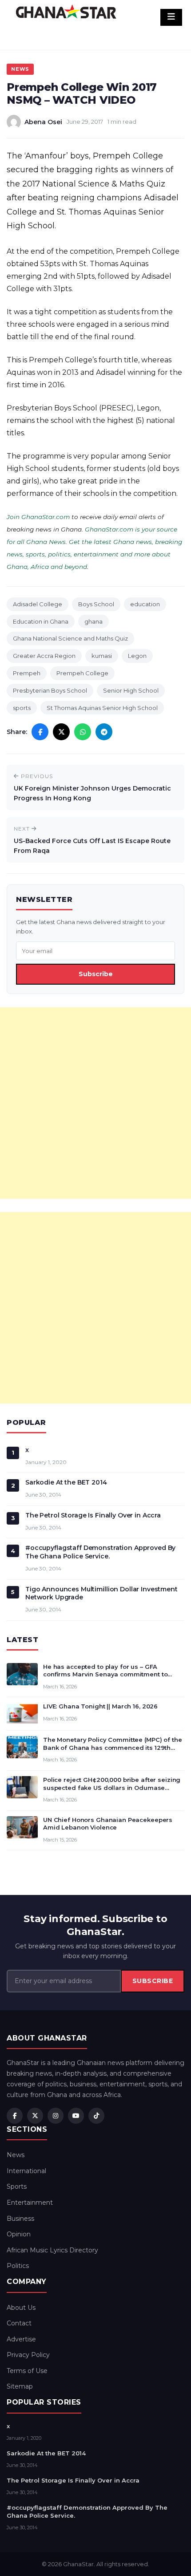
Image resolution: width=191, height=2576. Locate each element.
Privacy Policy (28, 2355)
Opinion (19, 2234)
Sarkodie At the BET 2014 (66, 1482)
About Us (21, 2308)
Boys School (96, 604)
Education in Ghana (41, 621)
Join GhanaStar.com (38, 517)
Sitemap (20, 2386)
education (145, 604)
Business (20, 2219)
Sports (17, 2187)
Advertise (21, 2339)
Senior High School (131, 690)
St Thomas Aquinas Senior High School (102, 708)
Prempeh (27, 673)
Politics (18, 2266)
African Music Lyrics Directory (52, 2250)
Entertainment (30, 2203)
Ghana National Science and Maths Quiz (70, 638)
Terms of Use (27, 2371)
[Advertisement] (95, 1103)
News (20, 69)
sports (22, 708)
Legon (137, 656)
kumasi (102, 656)
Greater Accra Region (44, 656)
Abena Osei (43, 122)
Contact (19, 2323)
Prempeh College (82, 673)
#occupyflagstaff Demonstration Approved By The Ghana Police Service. (100, 1552)
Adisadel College (38, 604)
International (26, 2171)
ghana (94, 621)
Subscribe (96, 974)
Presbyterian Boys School (50, 690)
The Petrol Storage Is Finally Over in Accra (93, 1515)
